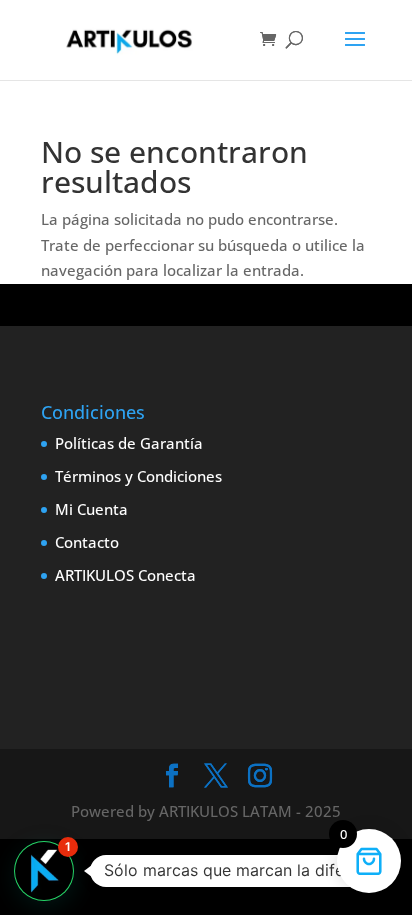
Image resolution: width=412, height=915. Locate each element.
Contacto (87, 542)
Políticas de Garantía (129, 443)
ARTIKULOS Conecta (125, 575)
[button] (44, 871)
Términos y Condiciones (138, 476)
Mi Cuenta (91, 509)
